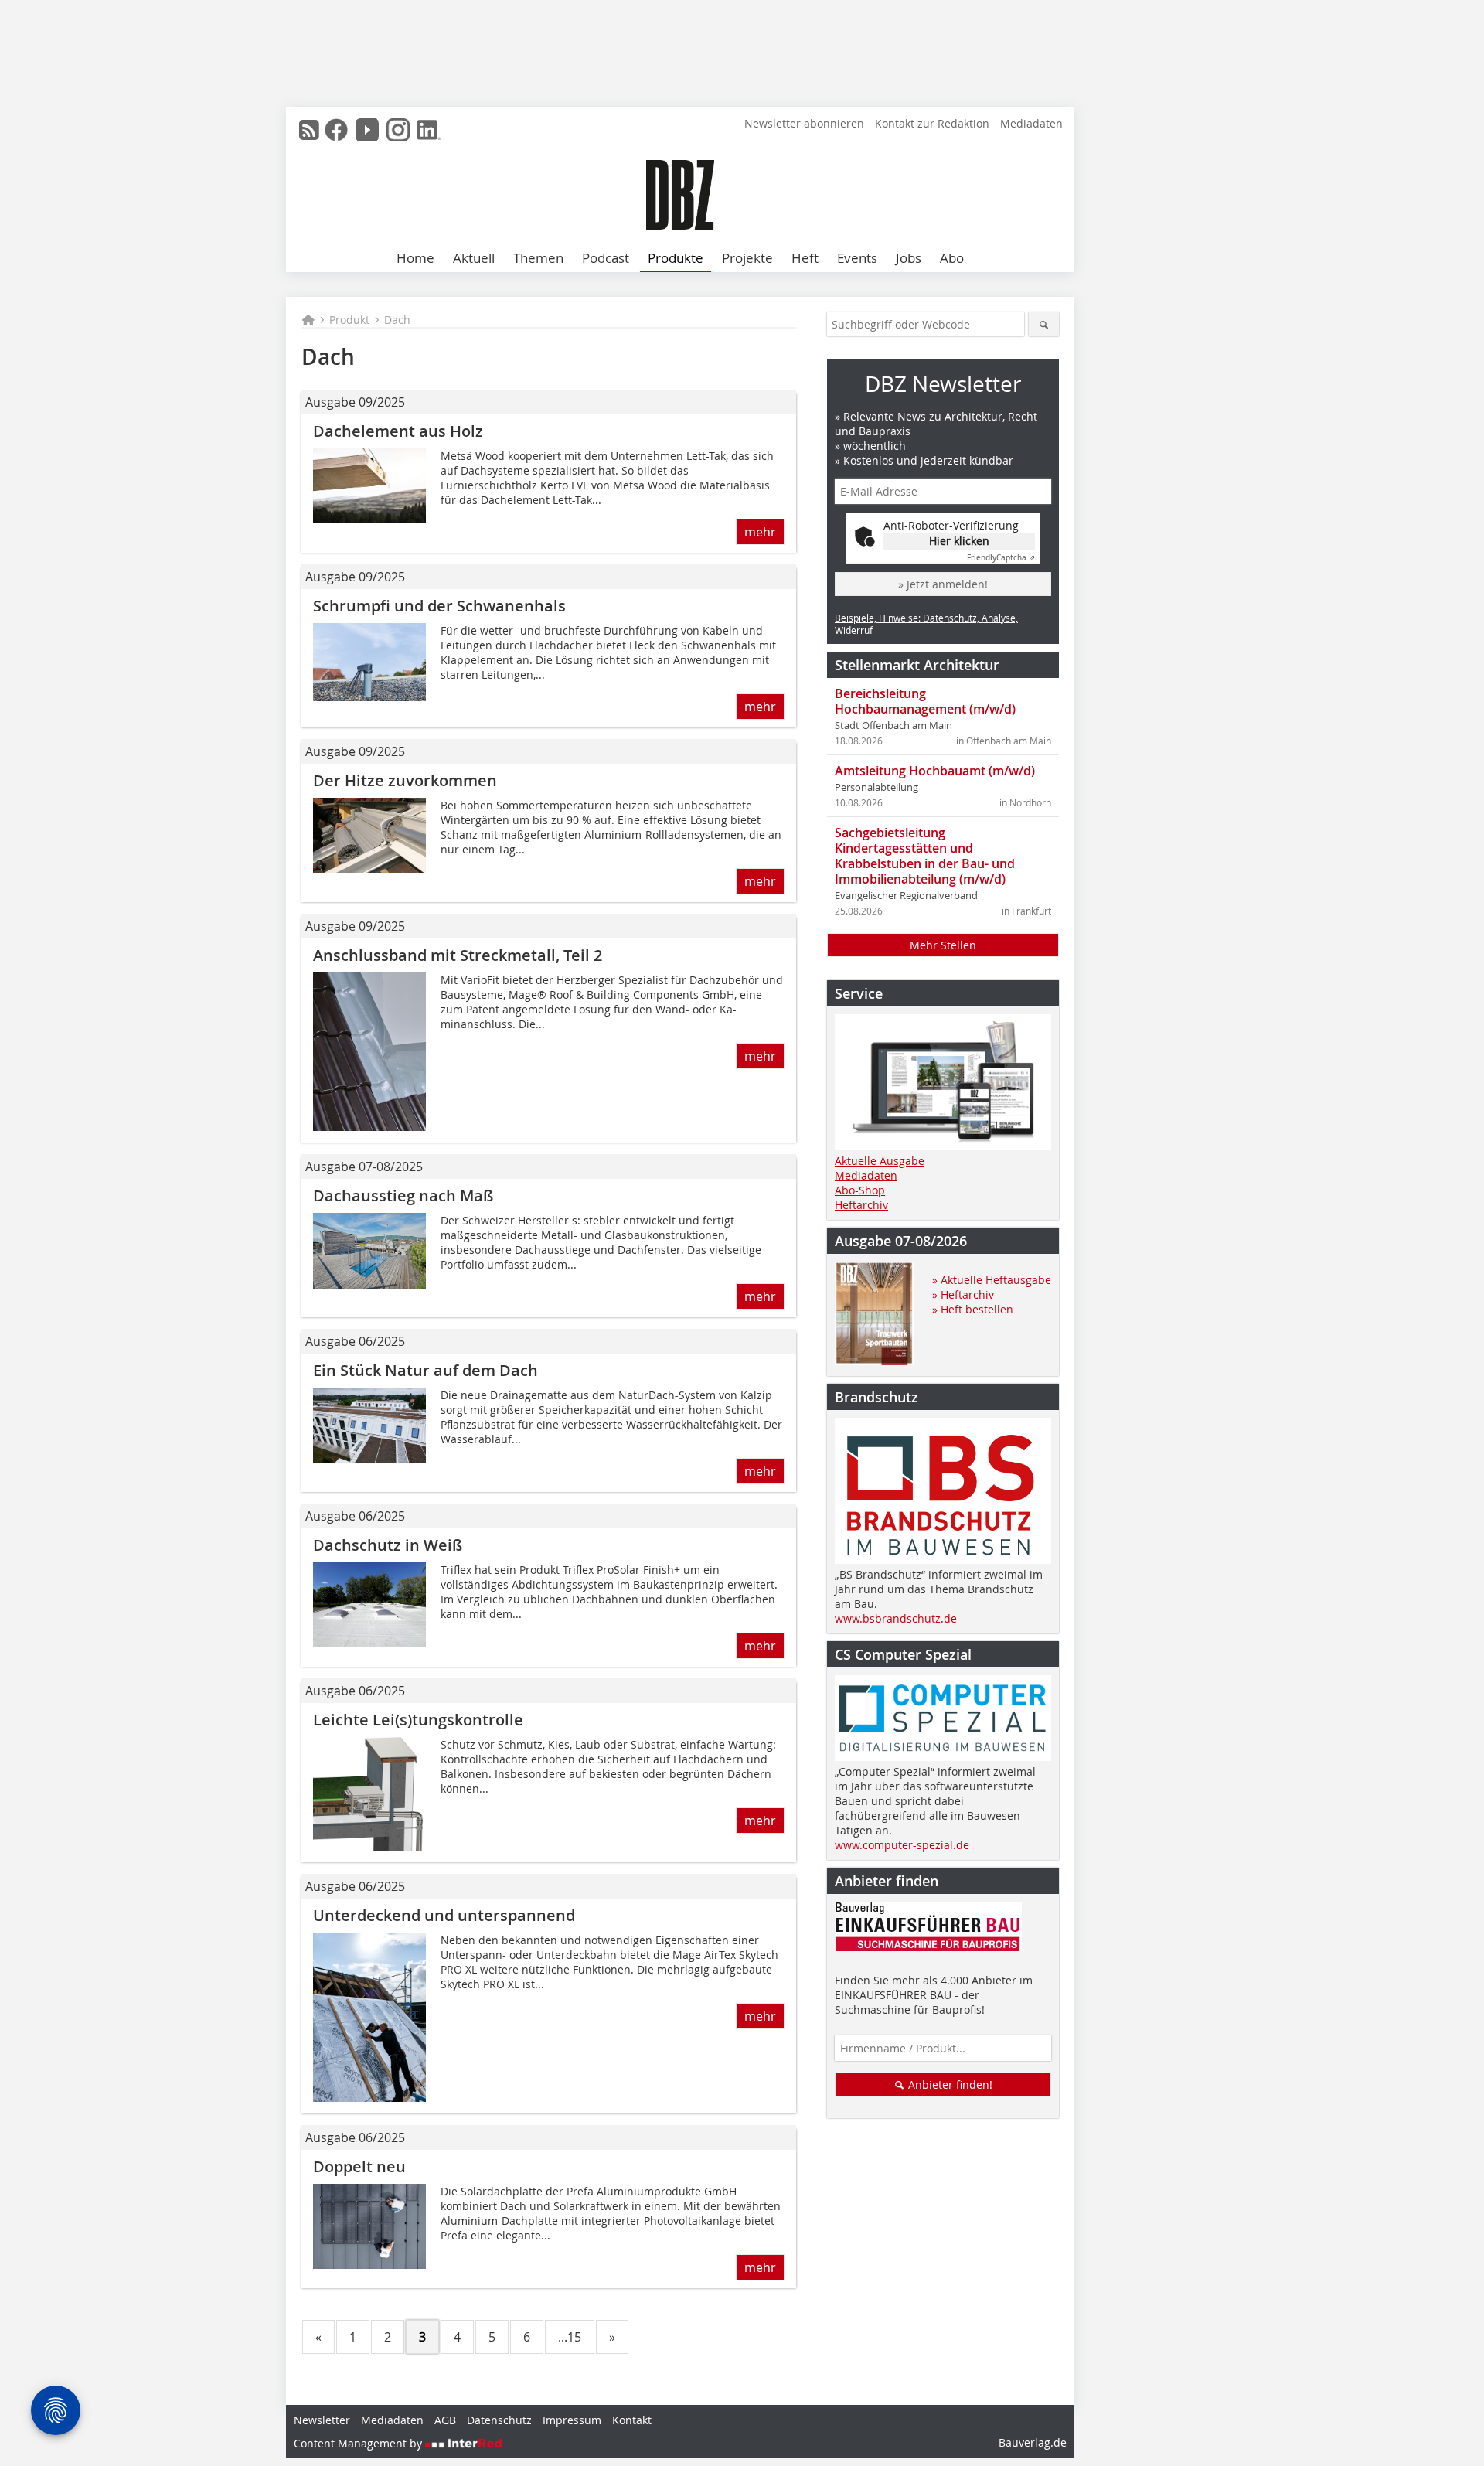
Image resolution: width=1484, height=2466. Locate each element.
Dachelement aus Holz (398, 431)
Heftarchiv (861, 1205)
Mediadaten (1031, 123)
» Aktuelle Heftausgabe (992, 1280)
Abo (952, 258)
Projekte (747, 258)
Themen (538, 258)
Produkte (676, 258)
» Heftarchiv (963, 1294)
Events (857, 258)
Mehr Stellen (943, 945)
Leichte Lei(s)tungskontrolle (418, 1720)
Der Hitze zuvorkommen (405, 780)
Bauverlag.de (1033, 2442)
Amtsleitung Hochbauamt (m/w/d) (935, 771)
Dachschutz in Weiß (388, 1545)
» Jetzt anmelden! (943, 584)
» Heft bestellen (973, 1309)
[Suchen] (1044, 324)
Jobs (909, 258)
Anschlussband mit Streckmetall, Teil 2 (458, 955)
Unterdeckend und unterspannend (444, 1915)
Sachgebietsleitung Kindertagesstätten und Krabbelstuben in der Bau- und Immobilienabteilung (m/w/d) (925, 856)
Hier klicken (959, 541)
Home (415, 258)
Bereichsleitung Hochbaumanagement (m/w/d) (925, 701)
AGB (445, 2420)
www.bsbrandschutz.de (896, 1618)
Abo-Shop (860, 1190)
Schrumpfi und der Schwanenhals (439, 606)
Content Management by (359, 2443)
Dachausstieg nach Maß (403, 1196)
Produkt (349, 320)
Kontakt (632, 2420)
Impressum (572, 2420)
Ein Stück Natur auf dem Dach (425, 1370)
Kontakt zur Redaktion (932, 123)
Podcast (606, 258)
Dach (397, 320)
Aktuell (474, 258)
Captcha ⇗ (1001, 558)
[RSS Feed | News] (309, 130)
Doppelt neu (359, 2166)
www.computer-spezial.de (902, 1845)
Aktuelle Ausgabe (880, 1161)
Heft (805, 258)
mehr (760, 532)
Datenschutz (499, 2420)
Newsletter (322, 2420)
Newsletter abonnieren (804, 123)
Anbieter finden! (949, 2085)
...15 (570, 2337)
